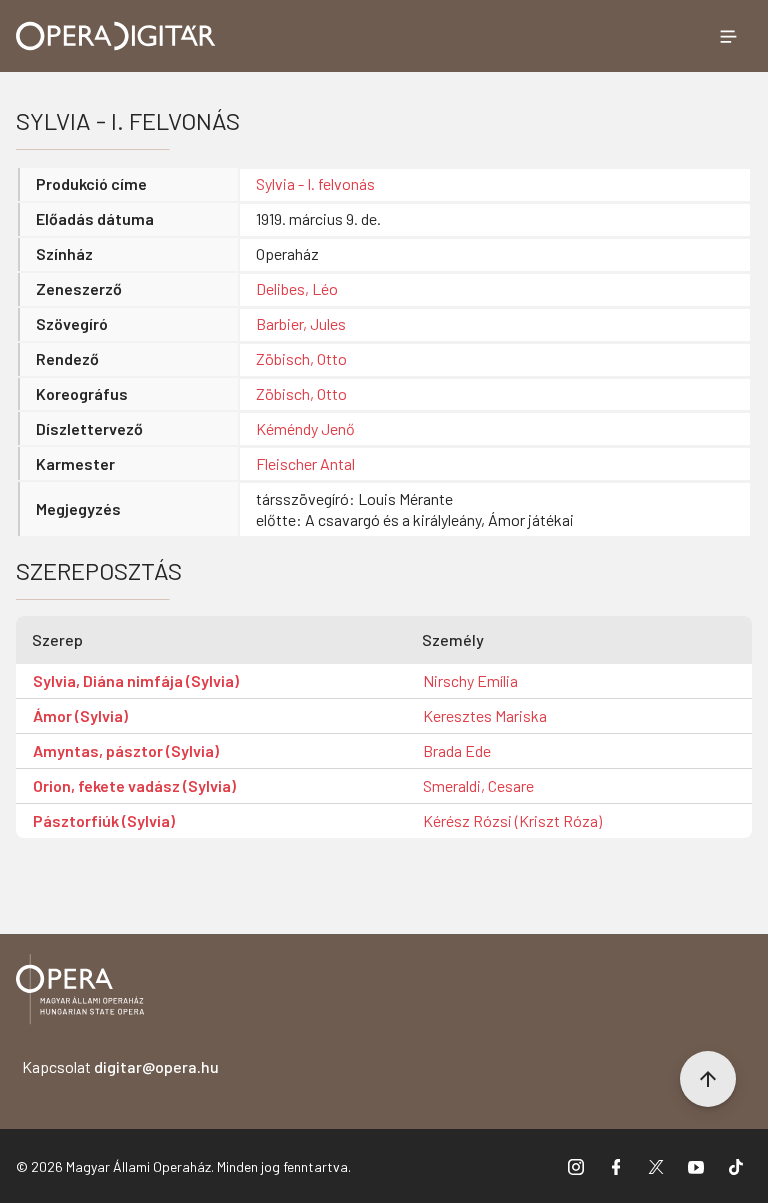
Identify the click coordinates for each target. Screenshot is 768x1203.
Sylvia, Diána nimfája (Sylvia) (136, 680)
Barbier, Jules (301, 323)
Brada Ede (457, 750)
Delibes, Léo (297, 288)
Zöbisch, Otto (301, 358)
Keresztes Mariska (485, 715)
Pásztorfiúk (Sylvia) (104, 820)
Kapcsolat (120, 1066)
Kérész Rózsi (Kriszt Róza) (512, 820)
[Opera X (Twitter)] (656, 1166)
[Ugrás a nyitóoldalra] (116, 36)
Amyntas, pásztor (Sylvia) (126, 750)
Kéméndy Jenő (305, 428)
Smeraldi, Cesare (478, 785)
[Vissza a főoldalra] (80, 992)
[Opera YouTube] (696, 1166)
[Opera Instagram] (576, 1166)
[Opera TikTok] (736, 1166)
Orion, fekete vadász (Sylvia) (134, 785)
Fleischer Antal (305, 463)
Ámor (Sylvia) (80, 715)
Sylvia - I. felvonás (315, 183)
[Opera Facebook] (616, 1166)
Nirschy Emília (470, 680)
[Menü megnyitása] (728, 36)
